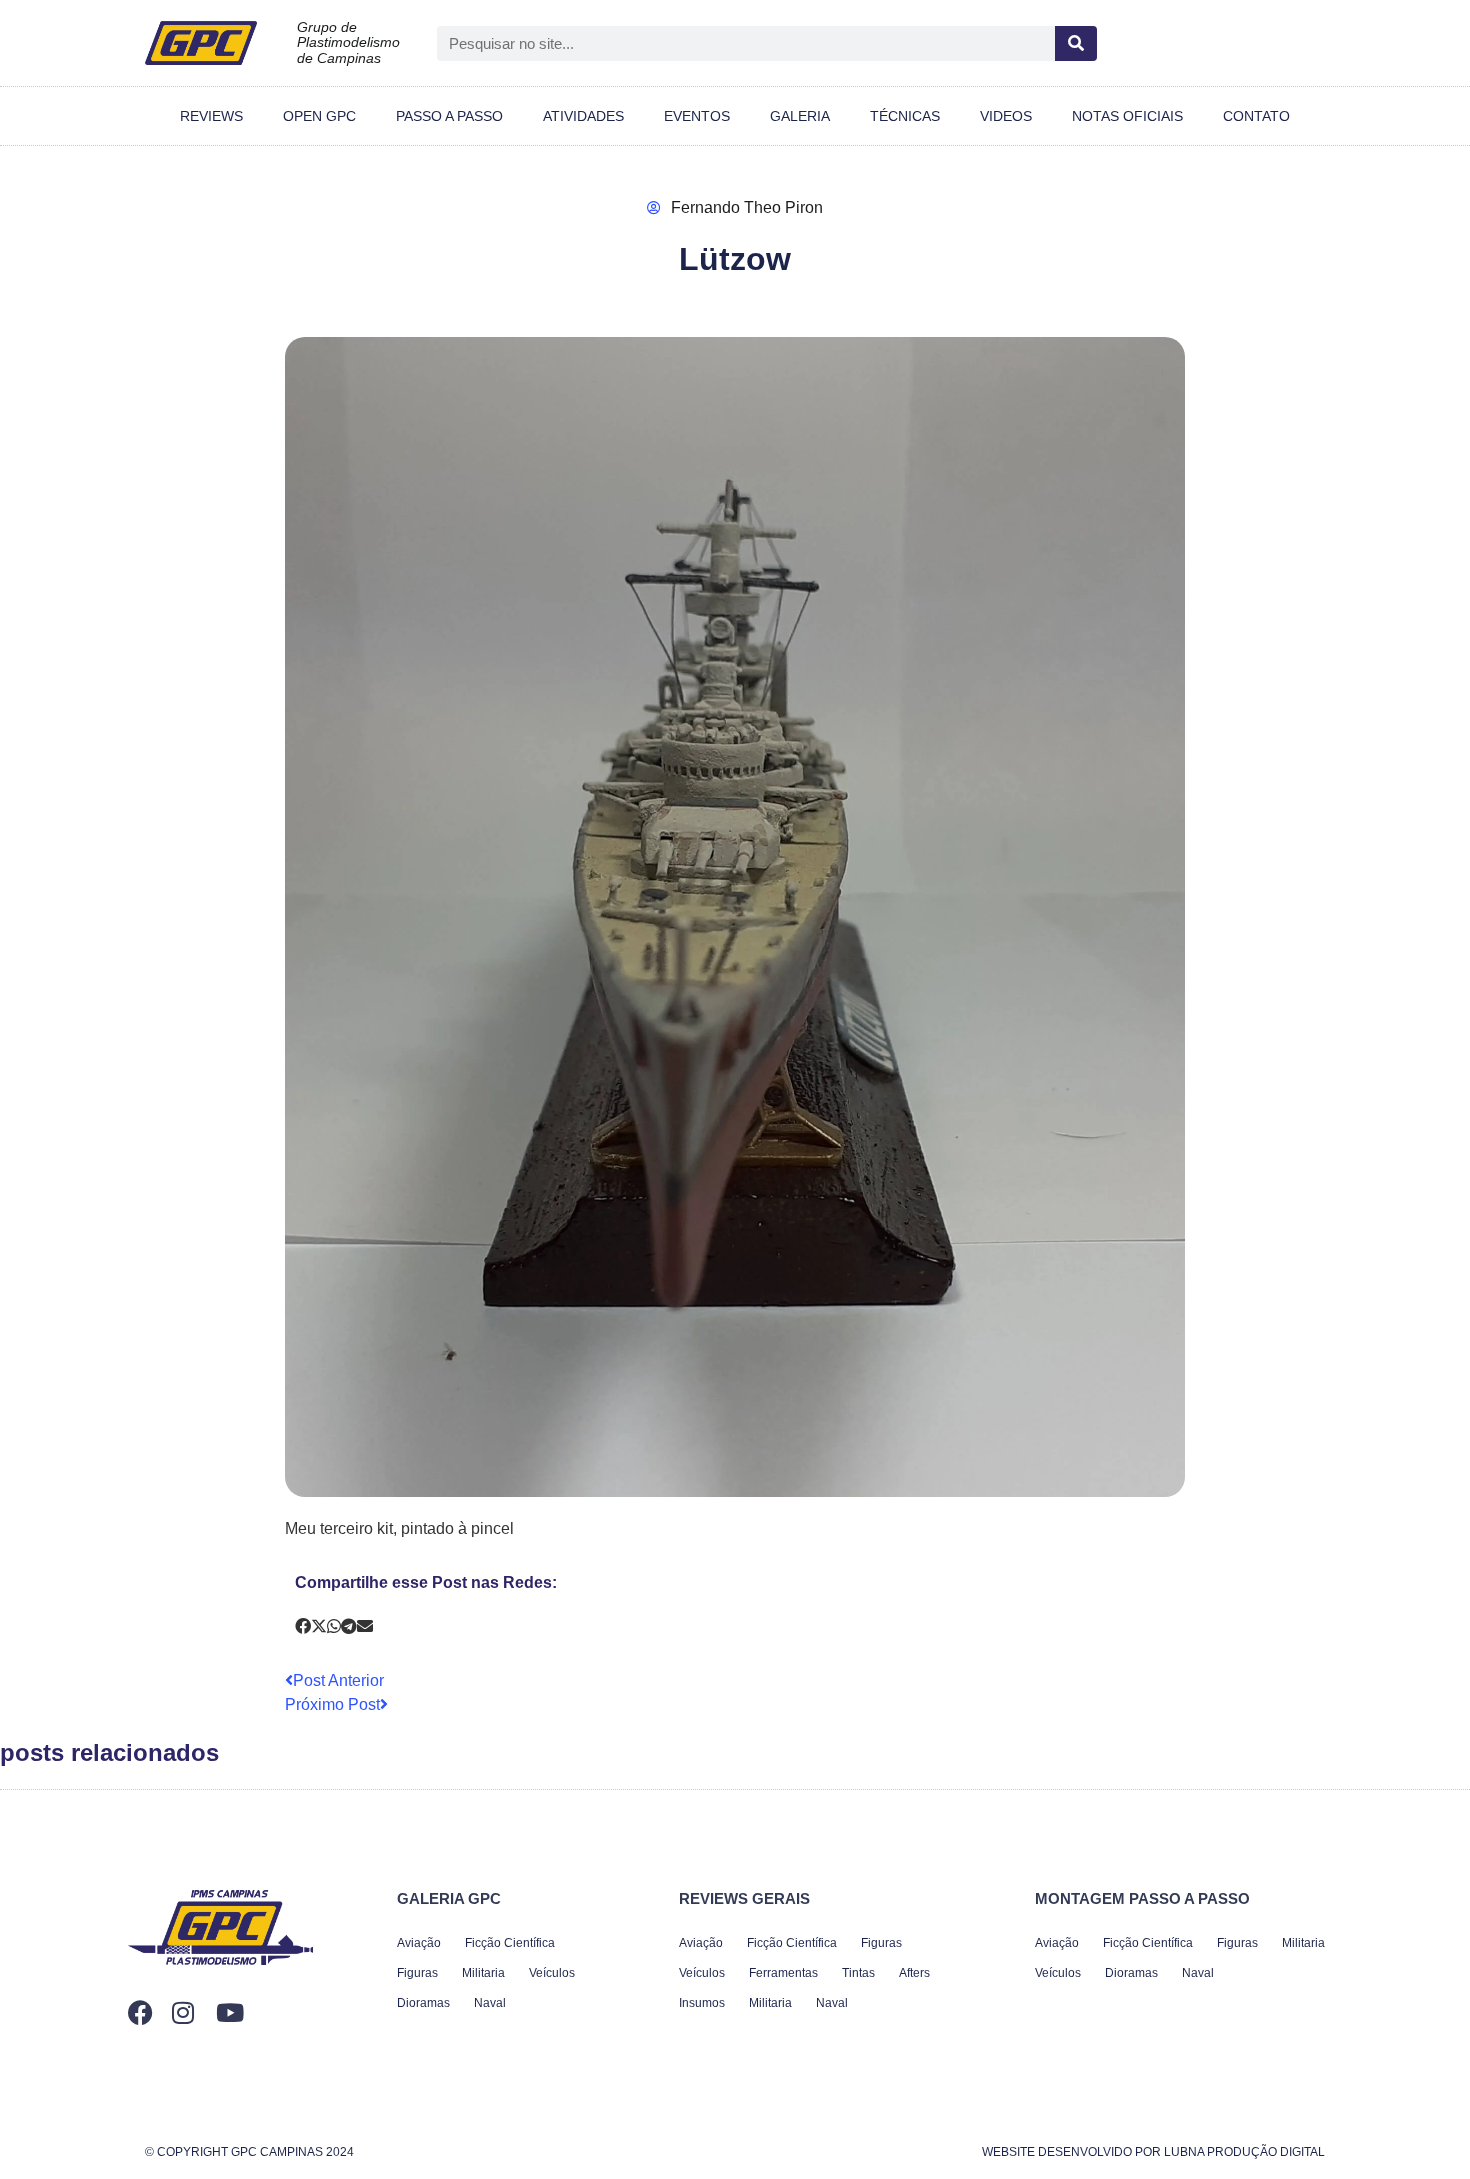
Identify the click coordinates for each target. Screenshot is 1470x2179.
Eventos (697, 116)
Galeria (800, 116)
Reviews (211, 116)
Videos (1006, 116)
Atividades (583, 116)
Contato (1256, 116)
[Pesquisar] (1076, 43)
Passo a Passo (449, 116)
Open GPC (319, 116)
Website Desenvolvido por (1153, 2152)
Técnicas (905, 116)
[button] (303, 1627)
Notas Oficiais (1127, 116)
